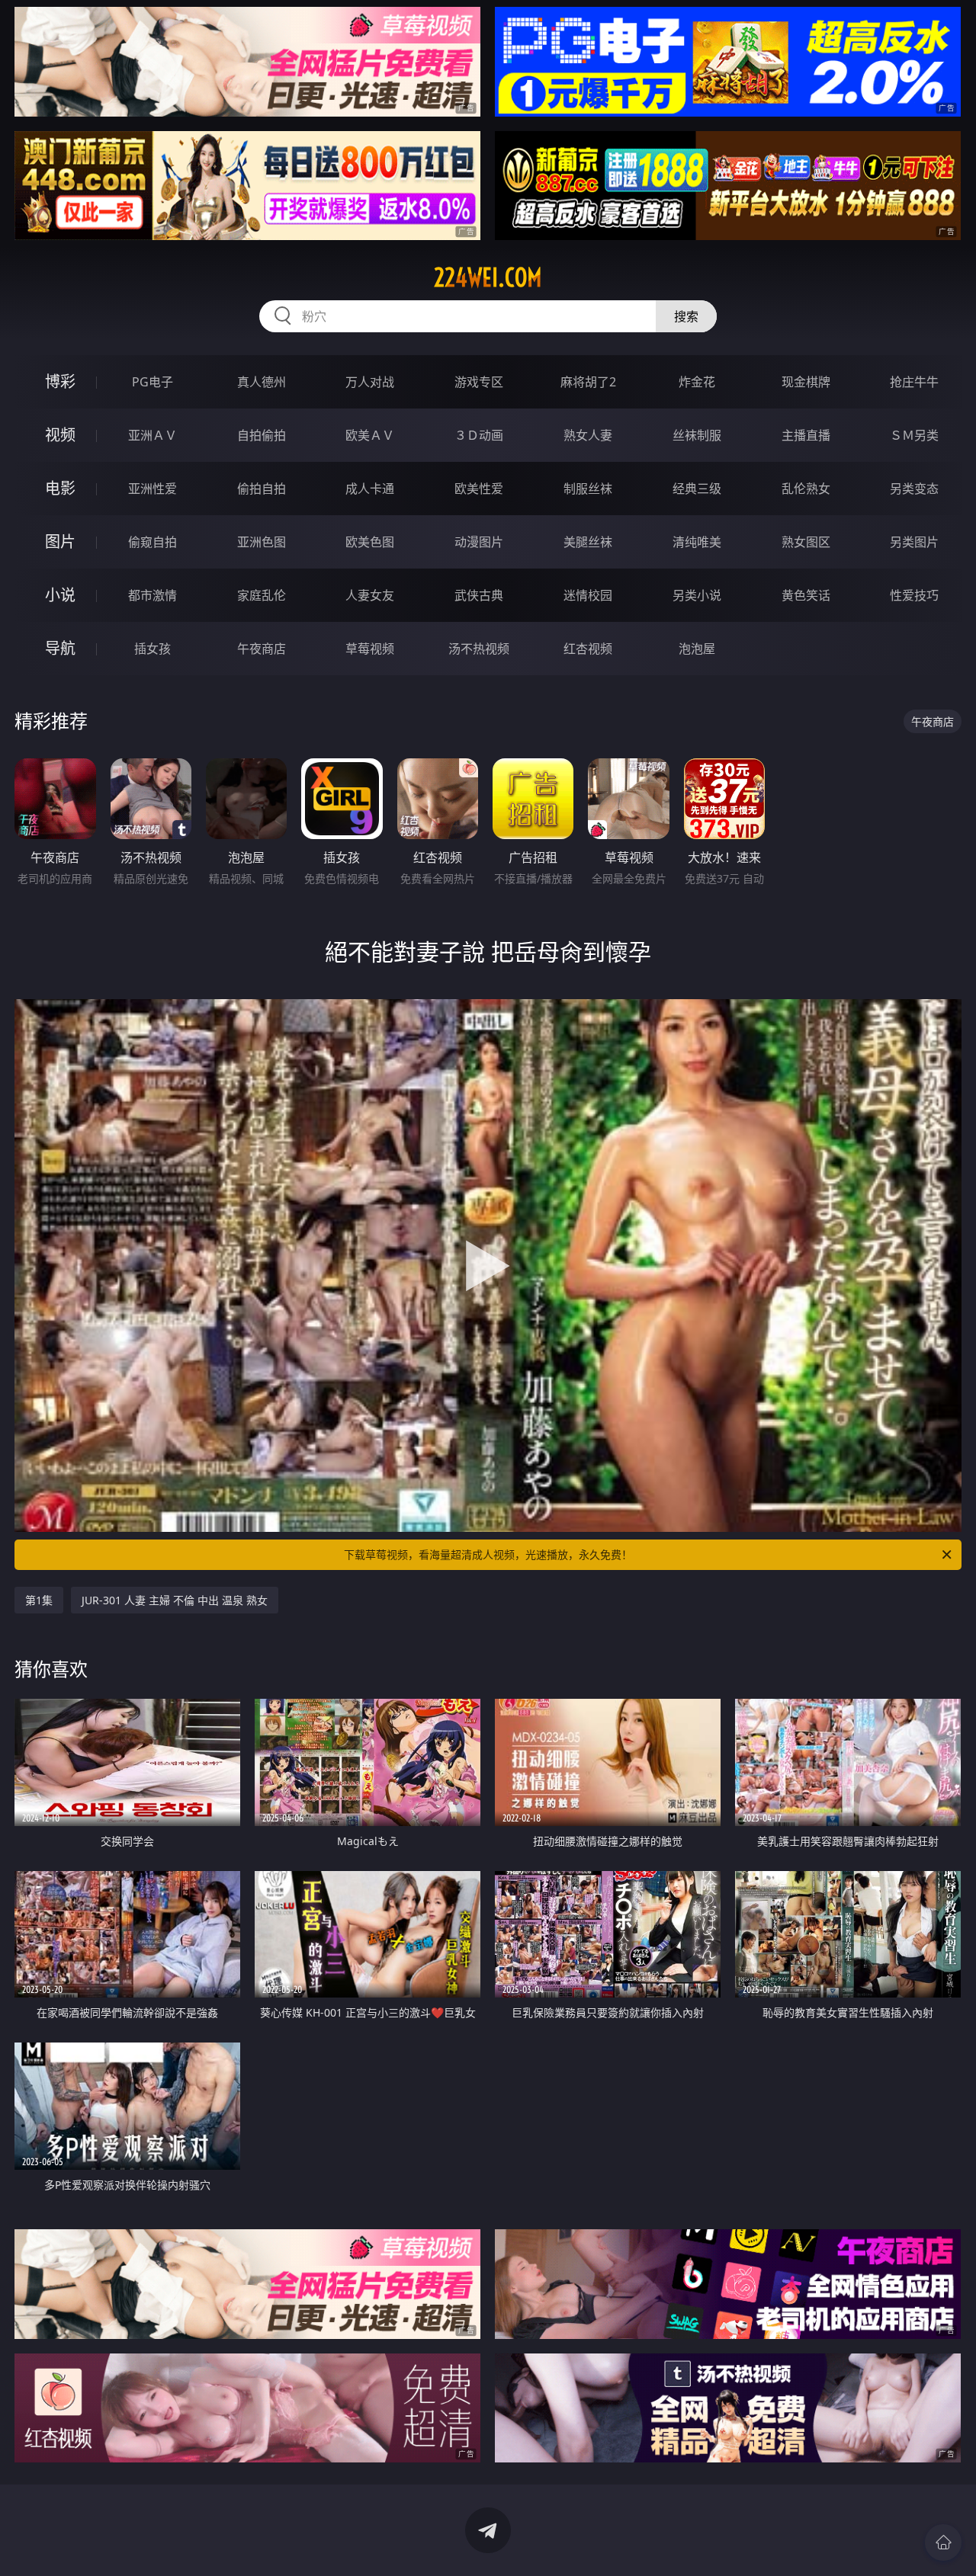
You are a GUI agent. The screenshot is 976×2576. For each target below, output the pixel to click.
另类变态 (914, 489)
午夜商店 (262, 649)
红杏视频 (588, 649)
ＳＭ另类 (914, 435)
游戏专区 (479, 382)
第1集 (39, 1600)
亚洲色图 (262, 542)
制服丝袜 (588, 489)
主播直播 (806, 435)
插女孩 (152, 649)
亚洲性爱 (152, 489)
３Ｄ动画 (479, 435)
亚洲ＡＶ (152, 435)
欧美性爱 (479, 489)
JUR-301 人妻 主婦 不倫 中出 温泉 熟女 (175, 1600)
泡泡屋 (697, 649)
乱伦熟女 (806, 489)
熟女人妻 (588, 435)
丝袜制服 (697, 435)
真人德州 (262, 382)
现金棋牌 (806, 382)
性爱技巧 (914, 595)
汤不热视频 (479, 649)
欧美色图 (370, 542)
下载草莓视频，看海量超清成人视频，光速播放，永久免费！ (488, 1554)
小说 (60, 595)
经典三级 (697, 489)
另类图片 (914, 542)
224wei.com (488, 277)
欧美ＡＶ (370, 435)
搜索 (686, 316)
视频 (60, 435)
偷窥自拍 (152, 542)
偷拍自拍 (262, 489)
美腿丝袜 (588, 542)
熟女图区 (806, 542)
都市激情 (152, 595)
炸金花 (697, 382)
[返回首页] (943, 2542)
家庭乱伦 (262, 595)
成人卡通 (370, 489)
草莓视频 (370, 649)
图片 (60, 541)
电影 (60, 488)
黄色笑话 (806, 595)
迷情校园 (588, 595)
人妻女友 (370, 595)
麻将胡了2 (588, 382)
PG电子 (152, 382)
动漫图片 (479, 542)
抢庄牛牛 (914, 382)
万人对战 (370, 382)
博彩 (60, 381)
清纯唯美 (697, 542)
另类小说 (697, 595)
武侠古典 (479, 595)
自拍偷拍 (262, 435)
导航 (60, 648)
